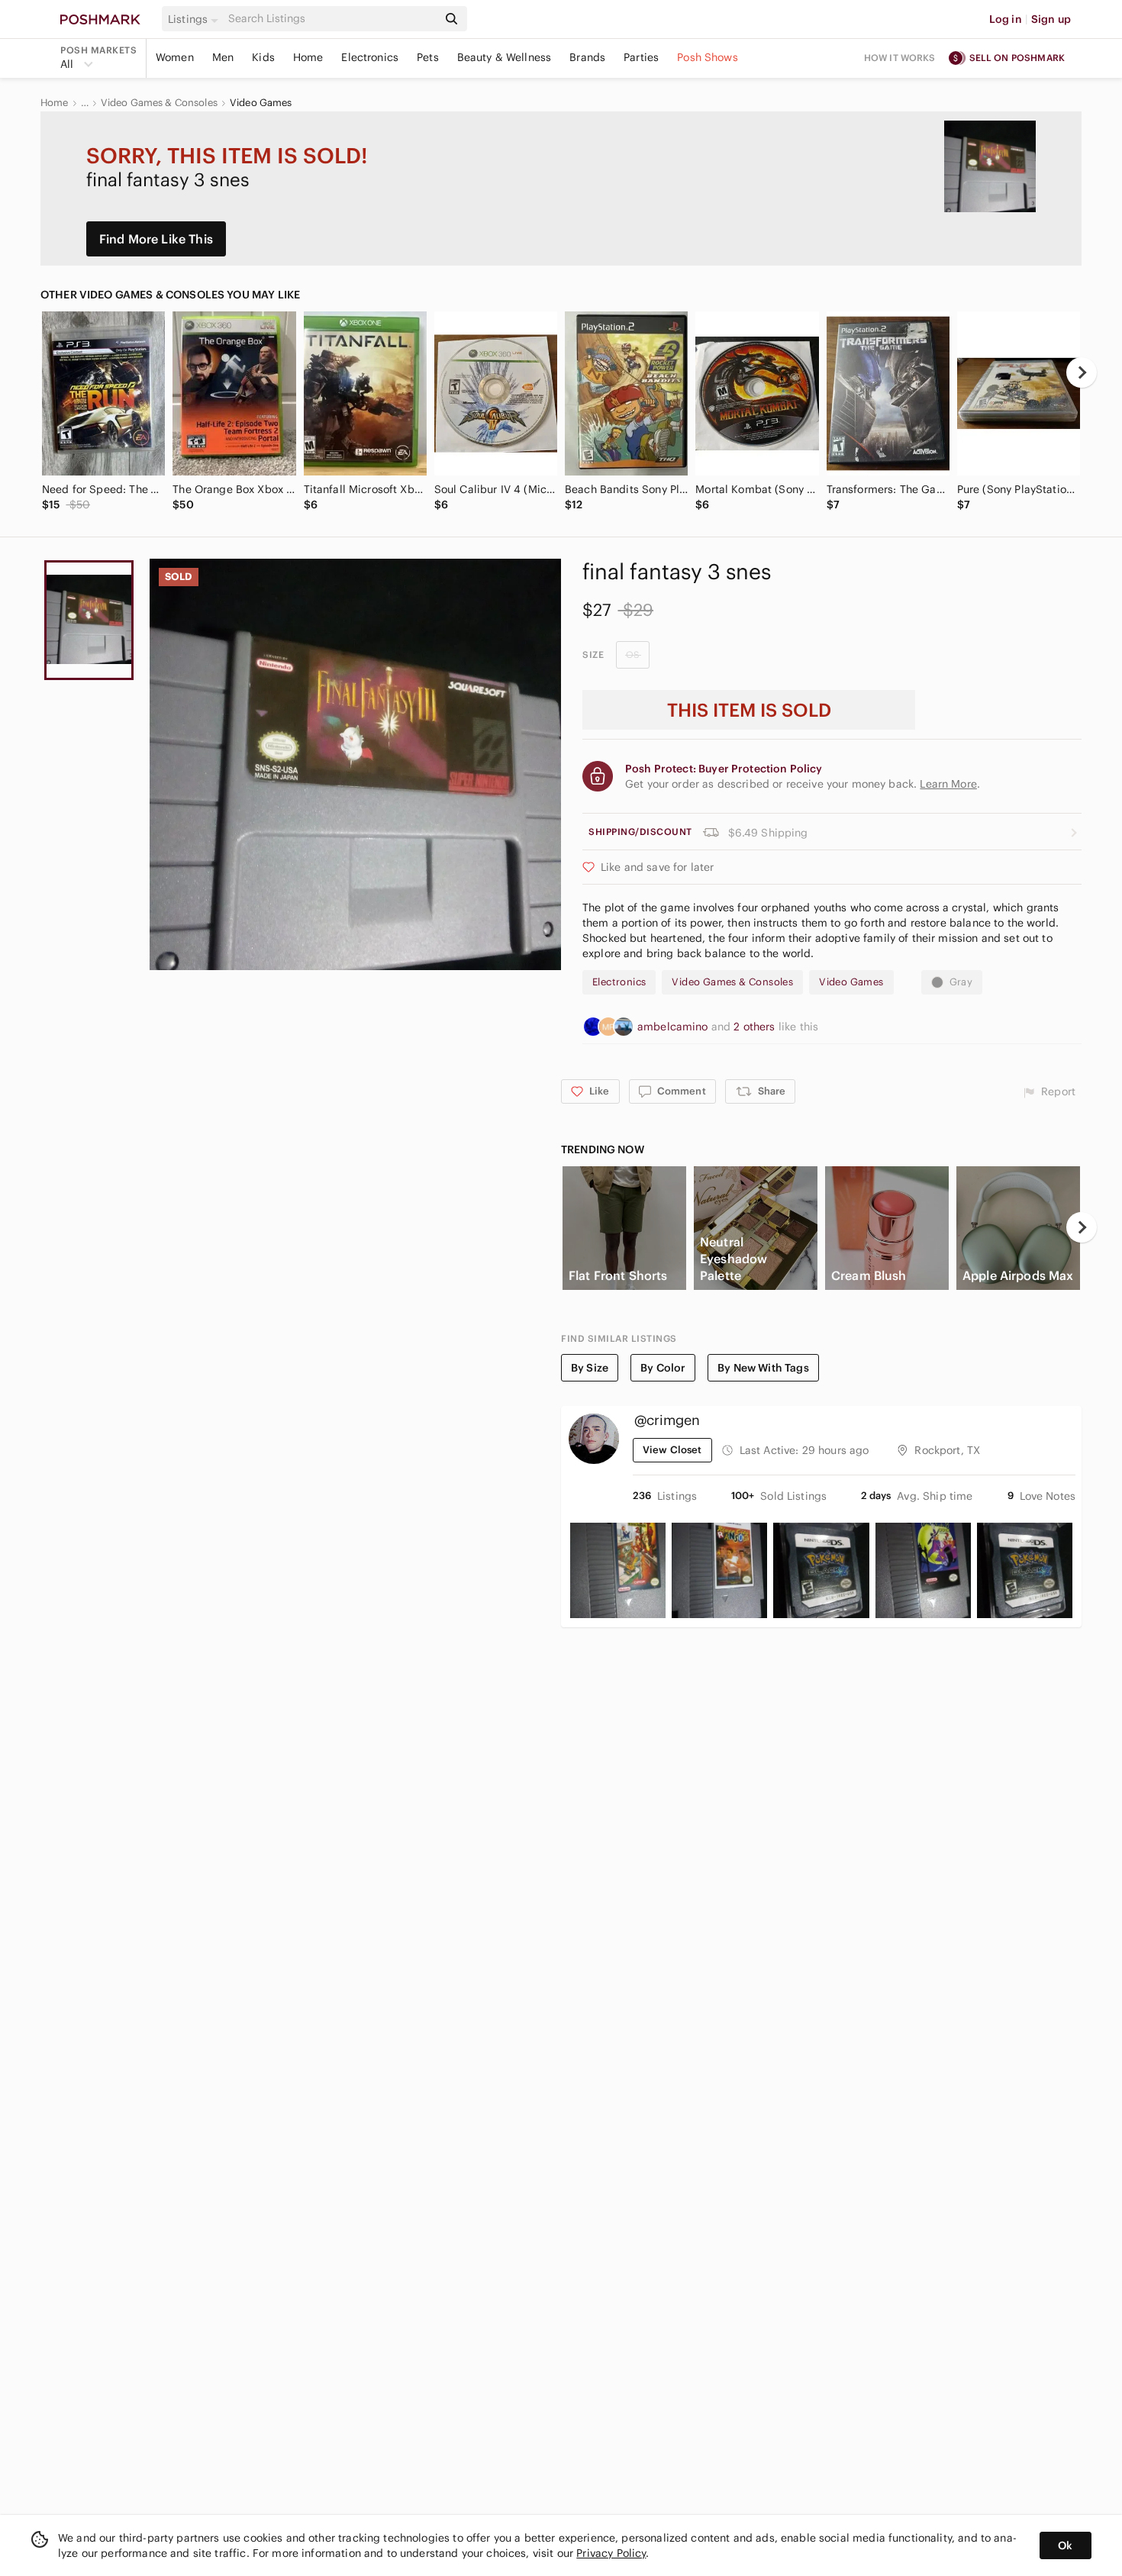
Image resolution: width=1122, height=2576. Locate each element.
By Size (590, 1368)
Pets (428, 57)
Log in (1006, 19)
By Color (663, 1368)
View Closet (672, 1450)
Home (308, 57)
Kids (263, 57)
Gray (961, 982)
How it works (900, 58)
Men (223, 57)
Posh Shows (708, 57)
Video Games (261, 103)
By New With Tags (763, 1368)
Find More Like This (156, 239)
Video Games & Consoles (159, 103)
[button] (195, 19)
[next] (1082, 372)
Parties (641, 57)
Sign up (1051, 19)
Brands (587, 57)
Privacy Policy (611, 2553)
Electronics (370, 57)
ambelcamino (674, 1027)
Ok (1065, 2545)
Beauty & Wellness (505, 57)
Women (175, 57)
